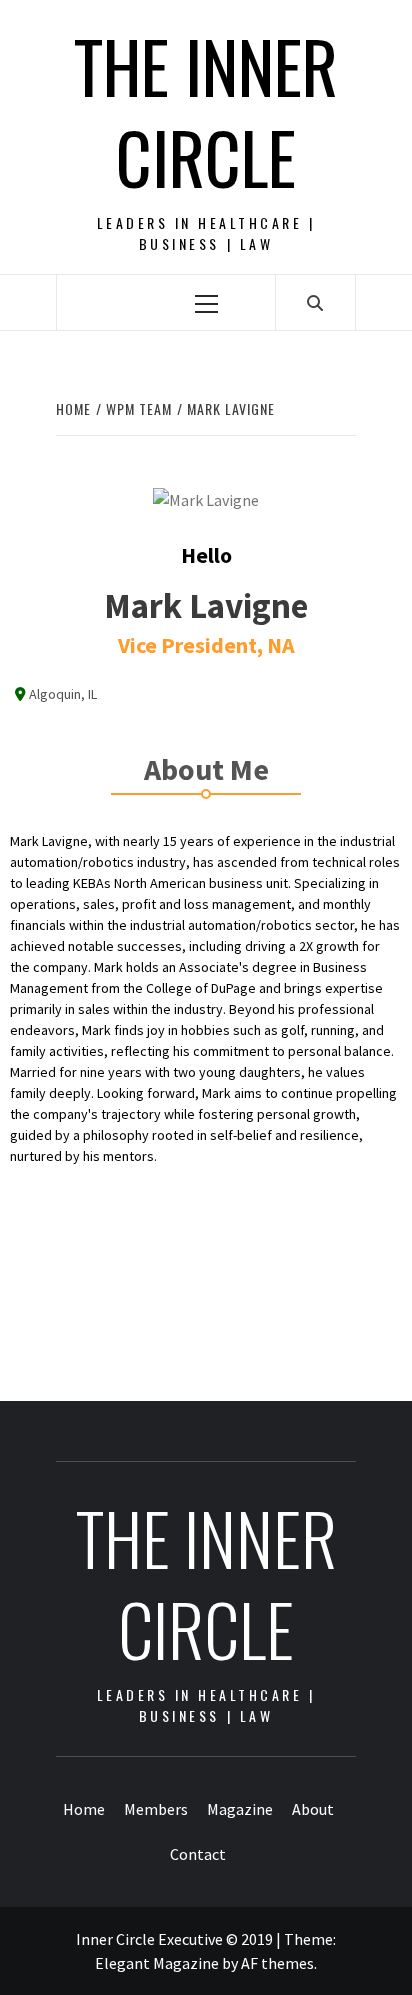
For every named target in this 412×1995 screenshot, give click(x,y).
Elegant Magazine (157, 1963)
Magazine (240, 1809)
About (313, 1809)
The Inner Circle (206, 111)
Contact (198, 1854)
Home (84, 1809)
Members (156, 1809)
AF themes (277, 1963)
